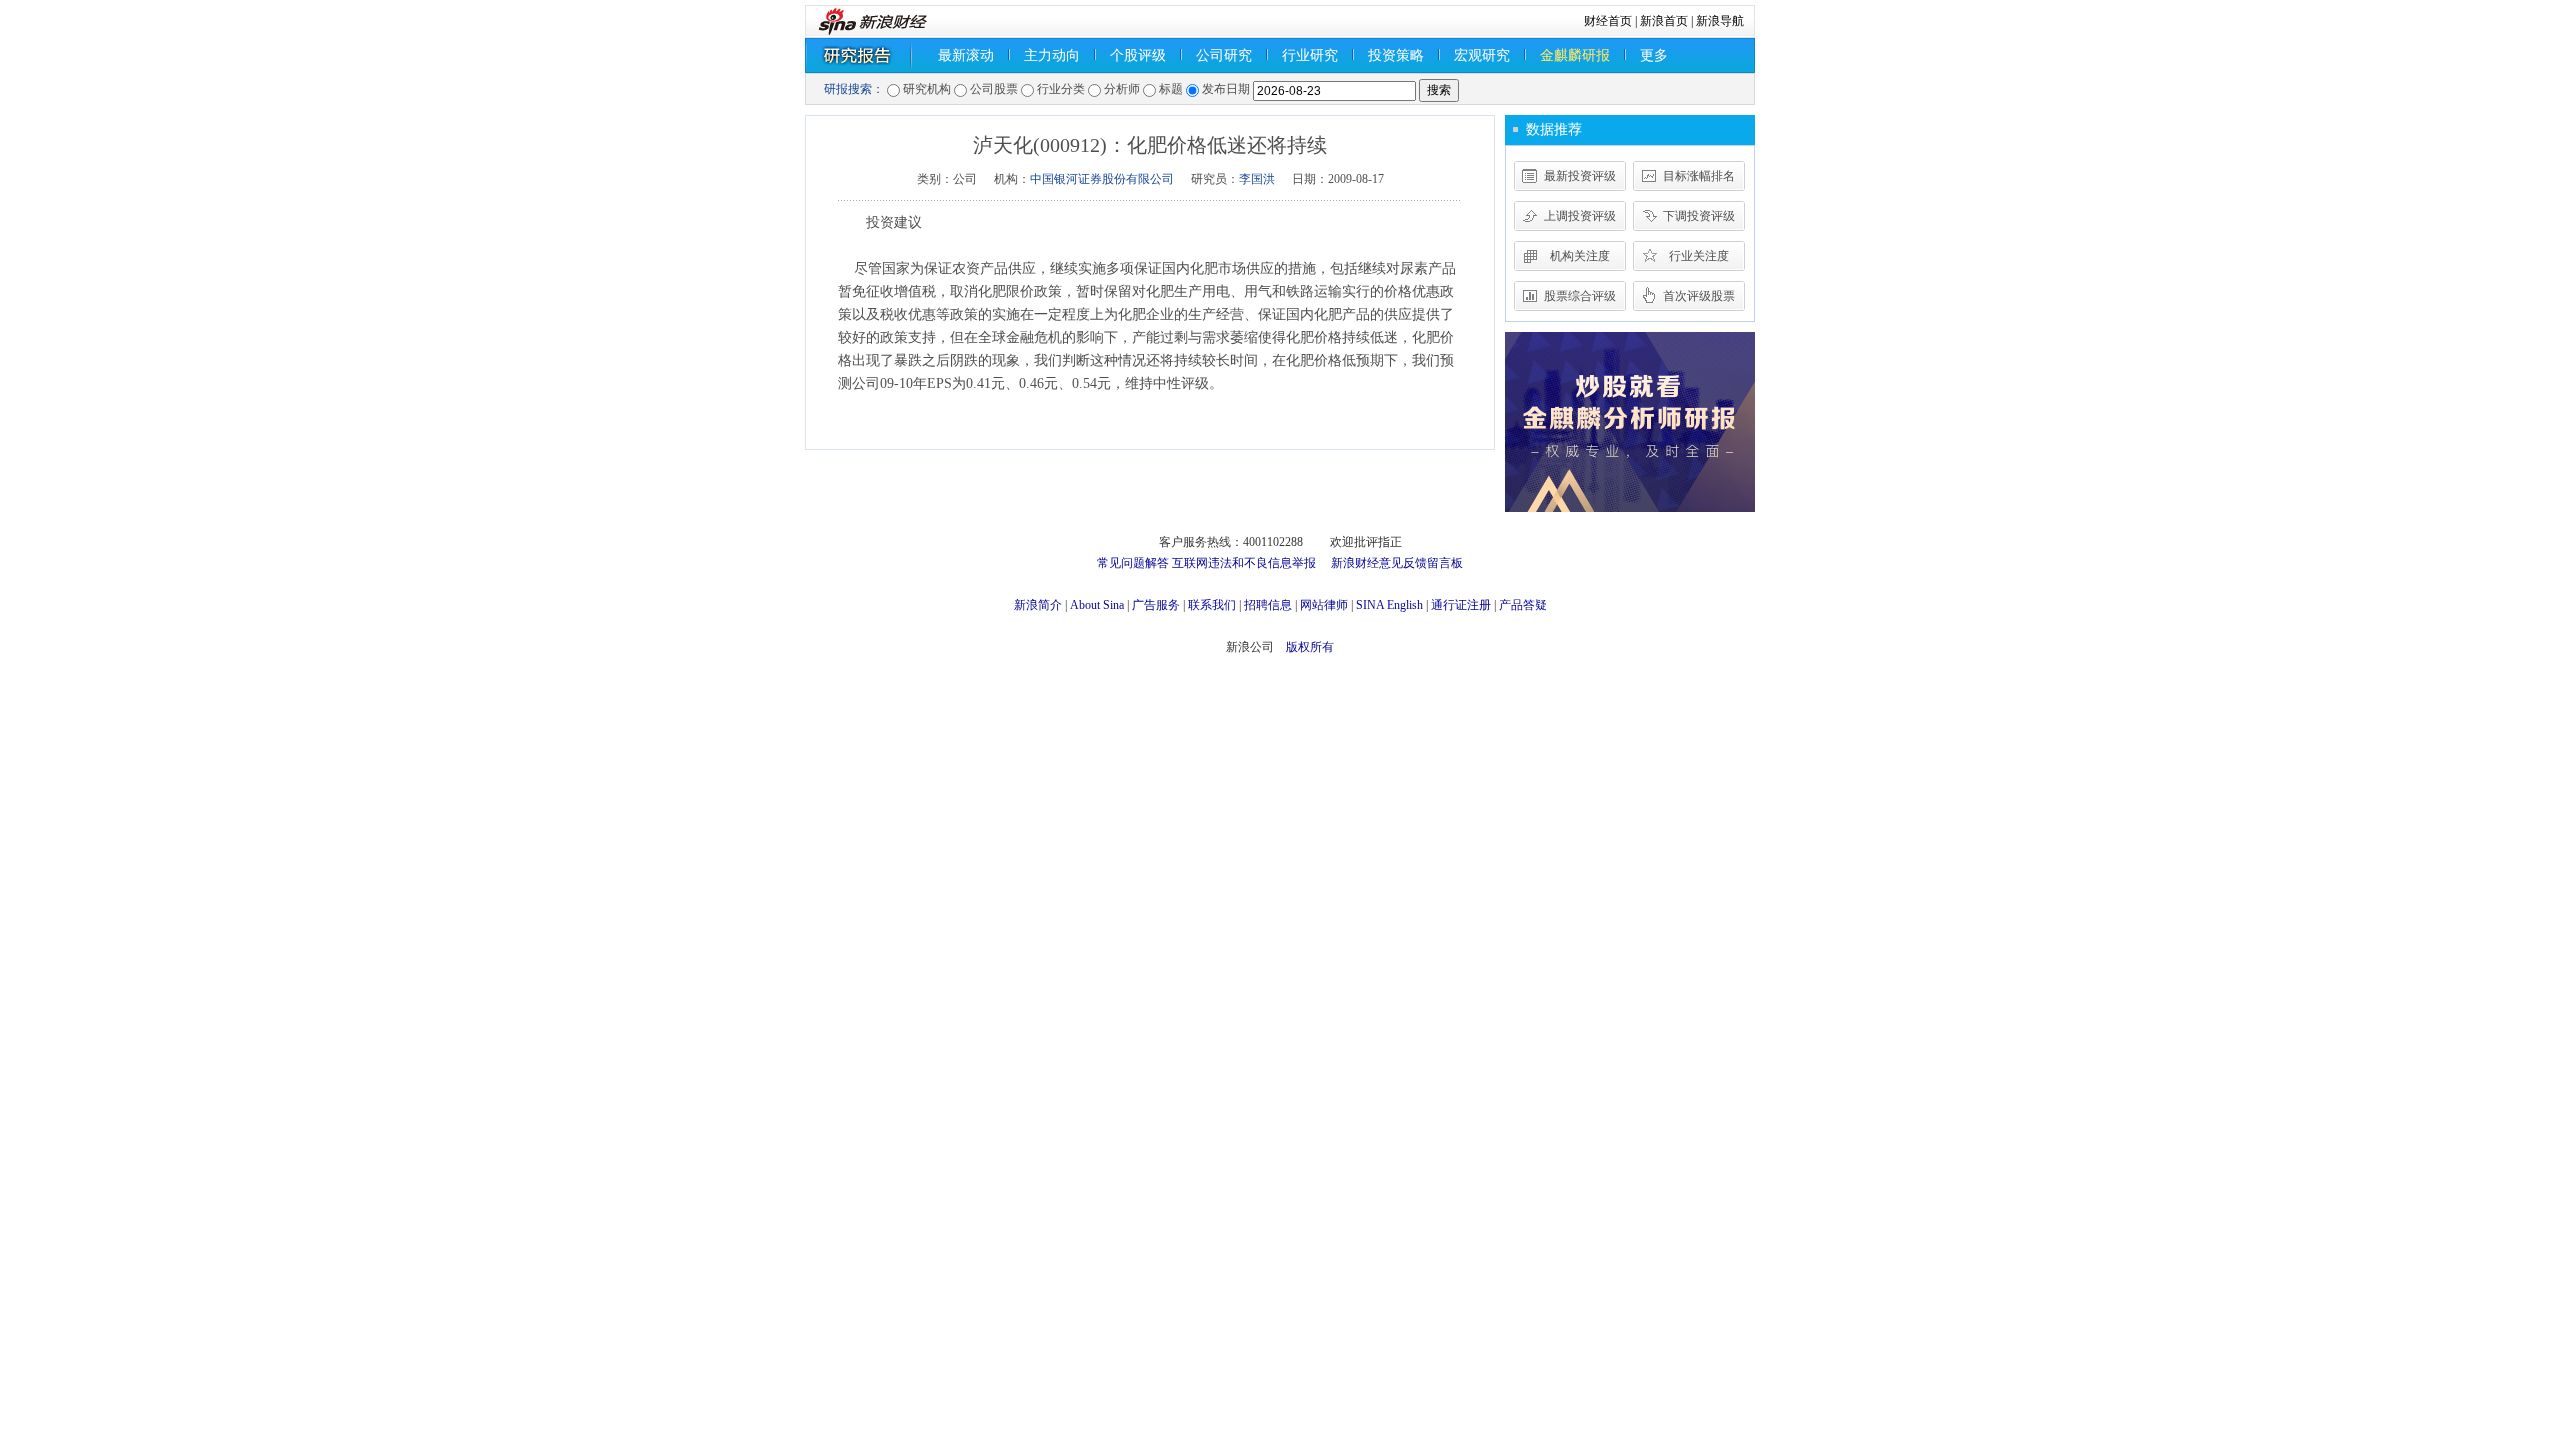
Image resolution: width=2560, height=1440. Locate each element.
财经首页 (1608, 21)
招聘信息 (1268, 605)
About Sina (1097, 605)
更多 (1654, 55)
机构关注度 (1580, 256)
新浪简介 (1038, 605)
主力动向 (1052, 55)
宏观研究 (1482, 55)
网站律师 (1324, 605)
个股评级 (1138, 55)
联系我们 (1212, 605)
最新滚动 (966, 55)
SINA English (1389, 605)
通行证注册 (1461, 605)
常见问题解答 (1133, 563)
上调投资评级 (1580, 216)
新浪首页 (1664, 21)
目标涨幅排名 (1699, 176)
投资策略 (1396, 55)
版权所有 (1310, 647)
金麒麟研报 (1575, 55)
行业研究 (1310, 55)
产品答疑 (1523, 605)
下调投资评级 (1699, 216)
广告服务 (1156, 605)
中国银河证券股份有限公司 (1102, 179)
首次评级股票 (1699, 296)
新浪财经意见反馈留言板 (1397, 563)
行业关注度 (1699, 256)
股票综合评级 (1580, 296)
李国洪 (1257, 179)
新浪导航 (1720, 21)
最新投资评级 (1580, 176)
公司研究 (1224, 55)
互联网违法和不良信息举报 (1244, 563)
